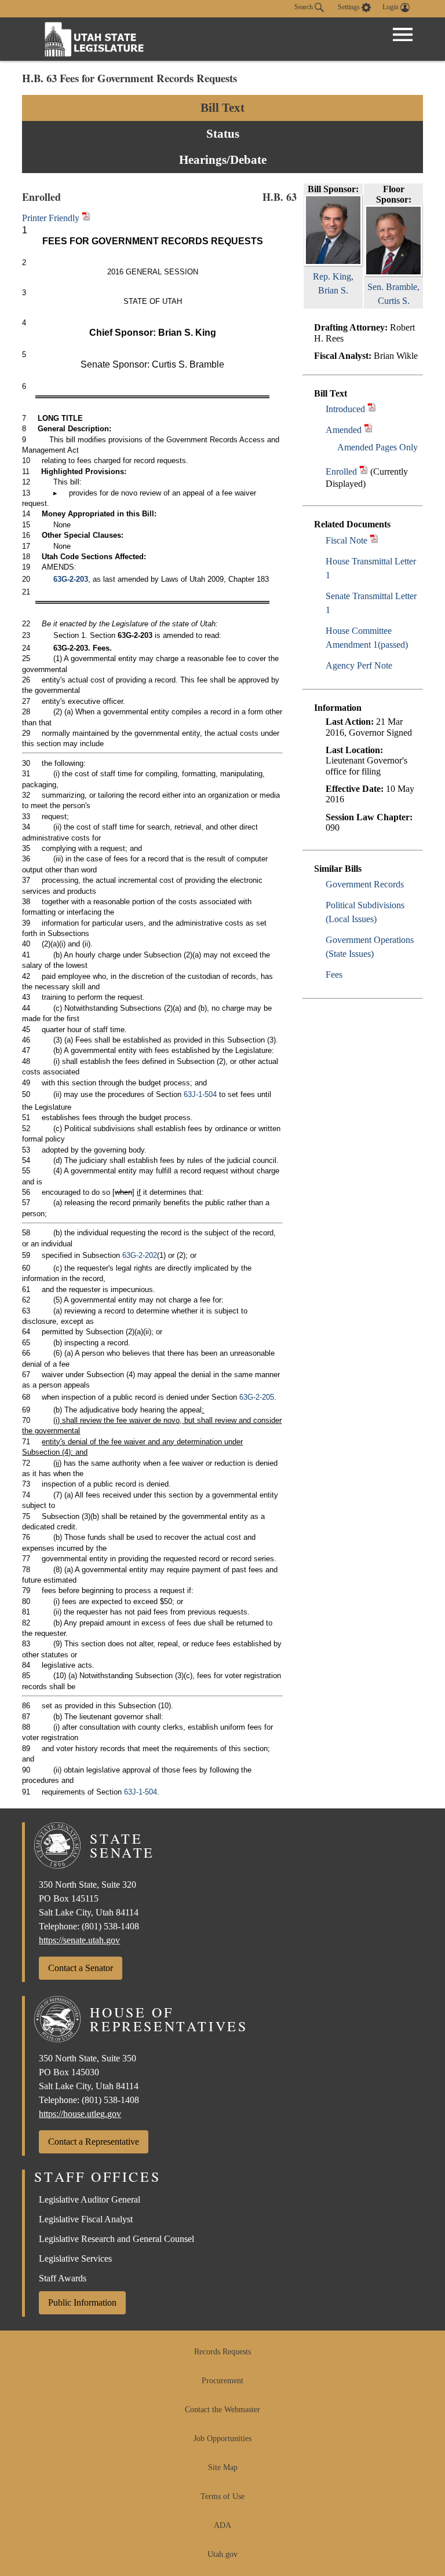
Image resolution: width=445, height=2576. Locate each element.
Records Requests (222, 2352)
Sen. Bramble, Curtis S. (393, 294)
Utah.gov (222, 2554)
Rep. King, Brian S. (333, 283)
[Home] (94, 39)
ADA (222, 2525)
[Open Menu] (403, 35)
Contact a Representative (94, 2142)
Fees (334, 975)
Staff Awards (63, 2278)
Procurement (222, 2381)
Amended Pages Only (377, 447)
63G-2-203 (71, 579)
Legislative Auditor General (90, 2199)
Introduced (345, 409)
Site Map (223, 2467)
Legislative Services (75, 2258)
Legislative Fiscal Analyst (86, 2219)
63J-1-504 (200, 1094)
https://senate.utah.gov (79, 1940)
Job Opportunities (222, 2439)
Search (304, 7)
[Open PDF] (372, 409)
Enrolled (341, 471)
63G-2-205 (257, 1397)
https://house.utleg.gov (80, 2114)
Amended (344, 430)
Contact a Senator (81, 1968)
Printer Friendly (52, 218)
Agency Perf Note (359, 665)
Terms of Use (222, 2496)
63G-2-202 (140, 1255)
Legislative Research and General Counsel (116, 2239)
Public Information (82, 2302)
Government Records (365, 884)
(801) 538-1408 (110, 1926)
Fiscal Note (346, 540)
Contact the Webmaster (222, 2410)
